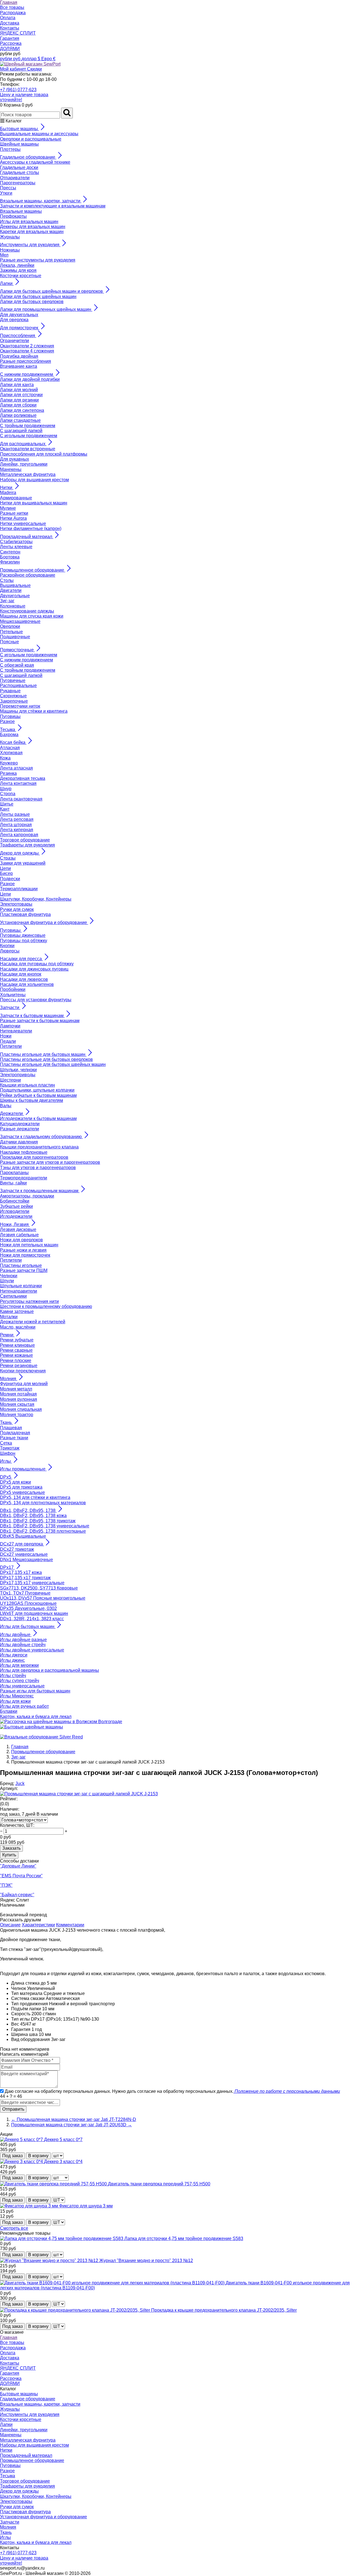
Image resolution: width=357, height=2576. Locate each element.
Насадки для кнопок (21, 974)
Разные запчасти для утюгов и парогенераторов (50, 1162)
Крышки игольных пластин (27, 1085)
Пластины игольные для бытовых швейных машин (53, 1064)
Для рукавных (15, 459)
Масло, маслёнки (18, 1327)
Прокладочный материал (26, 2455)
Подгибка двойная (19, 356)
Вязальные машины (21, 211)
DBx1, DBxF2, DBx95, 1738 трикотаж (38, 1521)
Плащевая (11, 1428)
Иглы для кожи (15, 1701)
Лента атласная (16, 768)
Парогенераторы (18, 183)
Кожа (5, 758)
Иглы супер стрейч (20, 1681)
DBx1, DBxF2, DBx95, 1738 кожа (33, 1516)
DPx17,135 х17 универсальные (32, 1583)
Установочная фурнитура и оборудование (44, 2517)
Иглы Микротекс (17, 1696)
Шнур (6, 789)
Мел (4, 255)
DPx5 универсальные (22, 1492)
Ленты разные (15, 814)
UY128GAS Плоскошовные (28, 1603)
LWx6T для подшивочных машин (34, 1613)
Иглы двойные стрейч (23, 1645)
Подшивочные (15, 637)
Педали (8, 1041)
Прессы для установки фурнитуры (36, 1000)
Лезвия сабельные (19, 1235)
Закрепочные (14, 701)
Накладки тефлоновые (24, 1152)
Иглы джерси (14, 1655)
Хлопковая (11, 753)
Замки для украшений (23, 863)
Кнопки (7, 946)
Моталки (9, 1317)
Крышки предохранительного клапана (39, 1147)
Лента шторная (16, 825)
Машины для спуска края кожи (32, 616)
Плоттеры (10, 149)
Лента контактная (18, 783)
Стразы (8, 858)
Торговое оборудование (25, 840)
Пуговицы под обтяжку (24, 941)
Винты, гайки (13, 1183)
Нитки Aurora (13, 518)
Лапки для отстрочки (21, 395)
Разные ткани (14, 1438)
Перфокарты (13, 216)
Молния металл (16, 1389)
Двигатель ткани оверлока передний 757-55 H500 (159, 2184)
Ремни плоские (16, 1360)
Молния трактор (17, 1415)
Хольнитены (13, 995)
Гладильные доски (19, 167)
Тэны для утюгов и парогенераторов (38, 1168)
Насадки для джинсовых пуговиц (34, 969)
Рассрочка (11, 43)
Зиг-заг (7, 601)
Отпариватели (15, 178)
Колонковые (13, 606)
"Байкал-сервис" (17, 1895)
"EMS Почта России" (21, 1876)
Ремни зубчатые (17, 1340)
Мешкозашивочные (20, 621)
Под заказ (12, 2156)
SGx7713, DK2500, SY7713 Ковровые (39, 1588)
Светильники (13, 1296)
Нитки (6, 2450)
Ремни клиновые (17, 1345)
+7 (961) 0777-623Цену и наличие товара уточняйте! (24, 95)
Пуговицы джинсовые (23, 935)
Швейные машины (19, 144)
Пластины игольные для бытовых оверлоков (46, 1059)
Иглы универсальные (22, 1686)
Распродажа (13, 13)
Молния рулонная (19, 1399)
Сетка (6, 1443)
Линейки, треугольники (24, 464)
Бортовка (10, 557)
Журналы (10, 237)
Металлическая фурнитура (28, 474)
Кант (5, 809)
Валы (6, 1106)
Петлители (11, 1046)
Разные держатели (20, 1129)
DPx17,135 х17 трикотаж (25, 1578)
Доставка (10, 23)
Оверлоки (10, 626)
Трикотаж (10, 1448)
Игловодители (15, 1211)
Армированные (16, 498)
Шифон (8, 1453)
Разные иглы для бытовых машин (35, 1691)
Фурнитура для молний (24, 1384)
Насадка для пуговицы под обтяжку (37, 964)
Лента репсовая (17, 819)
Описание (10, 1925)
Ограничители (15, 341)
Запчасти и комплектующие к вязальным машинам (53, 206)
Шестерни (10, 1080)
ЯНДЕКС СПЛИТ (18, 33)
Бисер (6, 873)
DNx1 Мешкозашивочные (26, 1560)
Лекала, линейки (17, 265)
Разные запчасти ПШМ (24, 1270)
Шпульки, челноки (18, 1070)
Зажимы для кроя (18, 270)
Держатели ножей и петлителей (33, 1322)
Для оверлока (14, 320)
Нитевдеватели (16, 1031)
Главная (9, 2)
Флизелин (10, 562)
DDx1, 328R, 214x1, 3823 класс (32, 1619)
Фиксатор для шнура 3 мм (86, 2206)
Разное (7, 721)
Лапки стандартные (20, 420)
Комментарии (70, 1925)
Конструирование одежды (27, 611)
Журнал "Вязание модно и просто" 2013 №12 (146, 2261)
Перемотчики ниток (20, 706)
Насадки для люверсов (24, 979)
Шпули (7, 1281)
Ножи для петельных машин (29, 1245)
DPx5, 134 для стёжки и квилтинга (35, 1497)
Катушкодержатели (20, 1124)
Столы (7, 580)
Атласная (10, 748)
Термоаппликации (19, 889)
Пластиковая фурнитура (25, 914)
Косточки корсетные (21, 276)
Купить (9, 1855)
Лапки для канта (17, 385)
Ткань (6, 2532)
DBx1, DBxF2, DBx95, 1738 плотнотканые (43, 1531)
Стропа (8, 794)
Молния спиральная (21, 1409)
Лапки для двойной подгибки (30, 379)
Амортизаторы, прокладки (27, 1196)
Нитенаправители (19, 1291)
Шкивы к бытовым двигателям (32, 1100)
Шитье (7, 804)
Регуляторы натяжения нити (29, 1301)
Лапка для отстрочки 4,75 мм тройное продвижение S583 (184, 2238)
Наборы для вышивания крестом (34, 480)
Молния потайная (18, 1394)
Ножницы (10, 250)
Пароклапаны (14, 1173)
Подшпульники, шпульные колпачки (37, 1090)
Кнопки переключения (23, 1371)
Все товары (12, 7)
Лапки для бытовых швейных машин (38, 297)
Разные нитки (14, 513)
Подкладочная (15, 1433)
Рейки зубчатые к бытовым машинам (38, 1095)
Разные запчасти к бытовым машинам (40, 1021)
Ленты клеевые (16, 547)
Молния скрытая (17, 1404)
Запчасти (10, 2522)
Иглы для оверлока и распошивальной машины (50, 1670)
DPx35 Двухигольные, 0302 (28, 1608)
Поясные (9, 642)
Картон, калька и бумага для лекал (36, 1717)
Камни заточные (17, 1311)
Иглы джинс (12, 1660)
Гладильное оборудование (28, 2399)
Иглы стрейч (13, 1676)
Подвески (10, 879)
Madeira (8, 493)
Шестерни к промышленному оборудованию (46, 1306)
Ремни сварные (16, 1350)
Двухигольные (15, 596)
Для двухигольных (19, 315)
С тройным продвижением (28, 426)
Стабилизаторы (16, 542)
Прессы (8, 188)
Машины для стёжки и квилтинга (34, 711)
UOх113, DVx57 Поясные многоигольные (43, 1598)
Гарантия (10, 38)
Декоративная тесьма (23, 778)
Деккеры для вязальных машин (33, 227)
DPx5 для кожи (15, 1482)
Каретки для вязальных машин (32, 232)
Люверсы (10, 951)
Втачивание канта (19, 366)
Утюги (6, 193)
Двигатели (11, 590)
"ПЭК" (6, 1885)
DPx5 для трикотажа (21, 1487)
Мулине (8, 508)
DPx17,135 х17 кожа (21, 1572)
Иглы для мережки (19, 1665)
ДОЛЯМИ (10, 49)
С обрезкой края (17, 665)
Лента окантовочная (21, 799)
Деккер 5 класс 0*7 (63, 2140)
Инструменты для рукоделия (30, 2414)
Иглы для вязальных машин (29, 222)
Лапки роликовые (18, 415)
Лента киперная (17, 830)
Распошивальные (18, 685)
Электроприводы (18, 1075)
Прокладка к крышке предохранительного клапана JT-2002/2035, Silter (224, 2310)
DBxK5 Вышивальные (23, 1536)
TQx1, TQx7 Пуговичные (25, 1593)
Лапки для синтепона (22, 410)
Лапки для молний (19, 390)
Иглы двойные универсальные (32, 1650)
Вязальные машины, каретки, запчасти (40, 2404)
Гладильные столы (20, 172)
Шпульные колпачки (21, 1286)
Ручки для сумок (17, 909)
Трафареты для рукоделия (27, 845)
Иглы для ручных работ (24, 1706)
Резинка (8, 773)
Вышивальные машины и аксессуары (39, 134)
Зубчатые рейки (16, 1206)
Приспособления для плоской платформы (44, 454)
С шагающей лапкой (21, 431)
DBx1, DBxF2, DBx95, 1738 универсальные (45, 1526)
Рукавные (10, 691)
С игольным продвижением (29, 436)
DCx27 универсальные (24, 1554)
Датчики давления (19, 1142)
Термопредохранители (24, 1178)
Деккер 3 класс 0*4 (63, 2162)
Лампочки (10, 1026)
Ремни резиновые (19, 1366)
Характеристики (38, 1925)
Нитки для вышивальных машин (34, 503)
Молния (8, 2527)
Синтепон (10, 552)
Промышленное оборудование (32, 2460)
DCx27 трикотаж (17, 1549)
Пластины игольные (21, 1265)
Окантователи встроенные (28, 449)
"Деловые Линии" (18, 1866)
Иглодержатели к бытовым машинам (38, 1118)
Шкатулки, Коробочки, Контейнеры (36, 899)
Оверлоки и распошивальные (31, 139)
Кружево (9, 763)
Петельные (11, 632)
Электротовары (16, 904)
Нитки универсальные (23, 523)
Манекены (11, 469)
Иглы (5, 2537)
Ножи (6, 1036)
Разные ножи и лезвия (23, 1250)
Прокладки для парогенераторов (34, 1157)
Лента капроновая (19, 835)
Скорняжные (13, 696)
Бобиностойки (15, 1201)
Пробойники (13, 989)
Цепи (5, 868)
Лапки (6, 2424)
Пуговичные (13, 680)
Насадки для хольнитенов (27, 984)
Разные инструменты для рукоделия (38, 260)
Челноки (9, 1276)
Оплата (8, 18)
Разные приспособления (26, 361)
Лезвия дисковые (18, 1229)
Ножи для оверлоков (21, 1240)
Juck (20, 1783)
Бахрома (9, 735)
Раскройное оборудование (28, 575)
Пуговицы (10, 716)
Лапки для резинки (19, 400)
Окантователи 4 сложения (27, 351)
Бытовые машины (19, 2394)
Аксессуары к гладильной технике (35, 162)
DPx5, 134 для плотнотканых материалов (43, 1503)
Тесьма (8, 2476)
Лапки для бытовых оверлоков (32, 302)
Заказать (11, 1848)
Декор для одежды (19, 2491)
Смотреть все (14, 2228)
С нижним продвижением (26, 660)
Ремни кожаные (16, 1355)
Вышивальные (15, 585)
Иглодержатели (16, 1216)
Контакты (10, 28)
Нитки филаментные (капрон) (31, 528)
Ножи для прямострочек (25, 1255)
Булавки (9, 1711)
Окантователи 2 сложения (27, 346)
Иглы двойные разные (23, 1640)
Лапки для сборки (18, 405)
